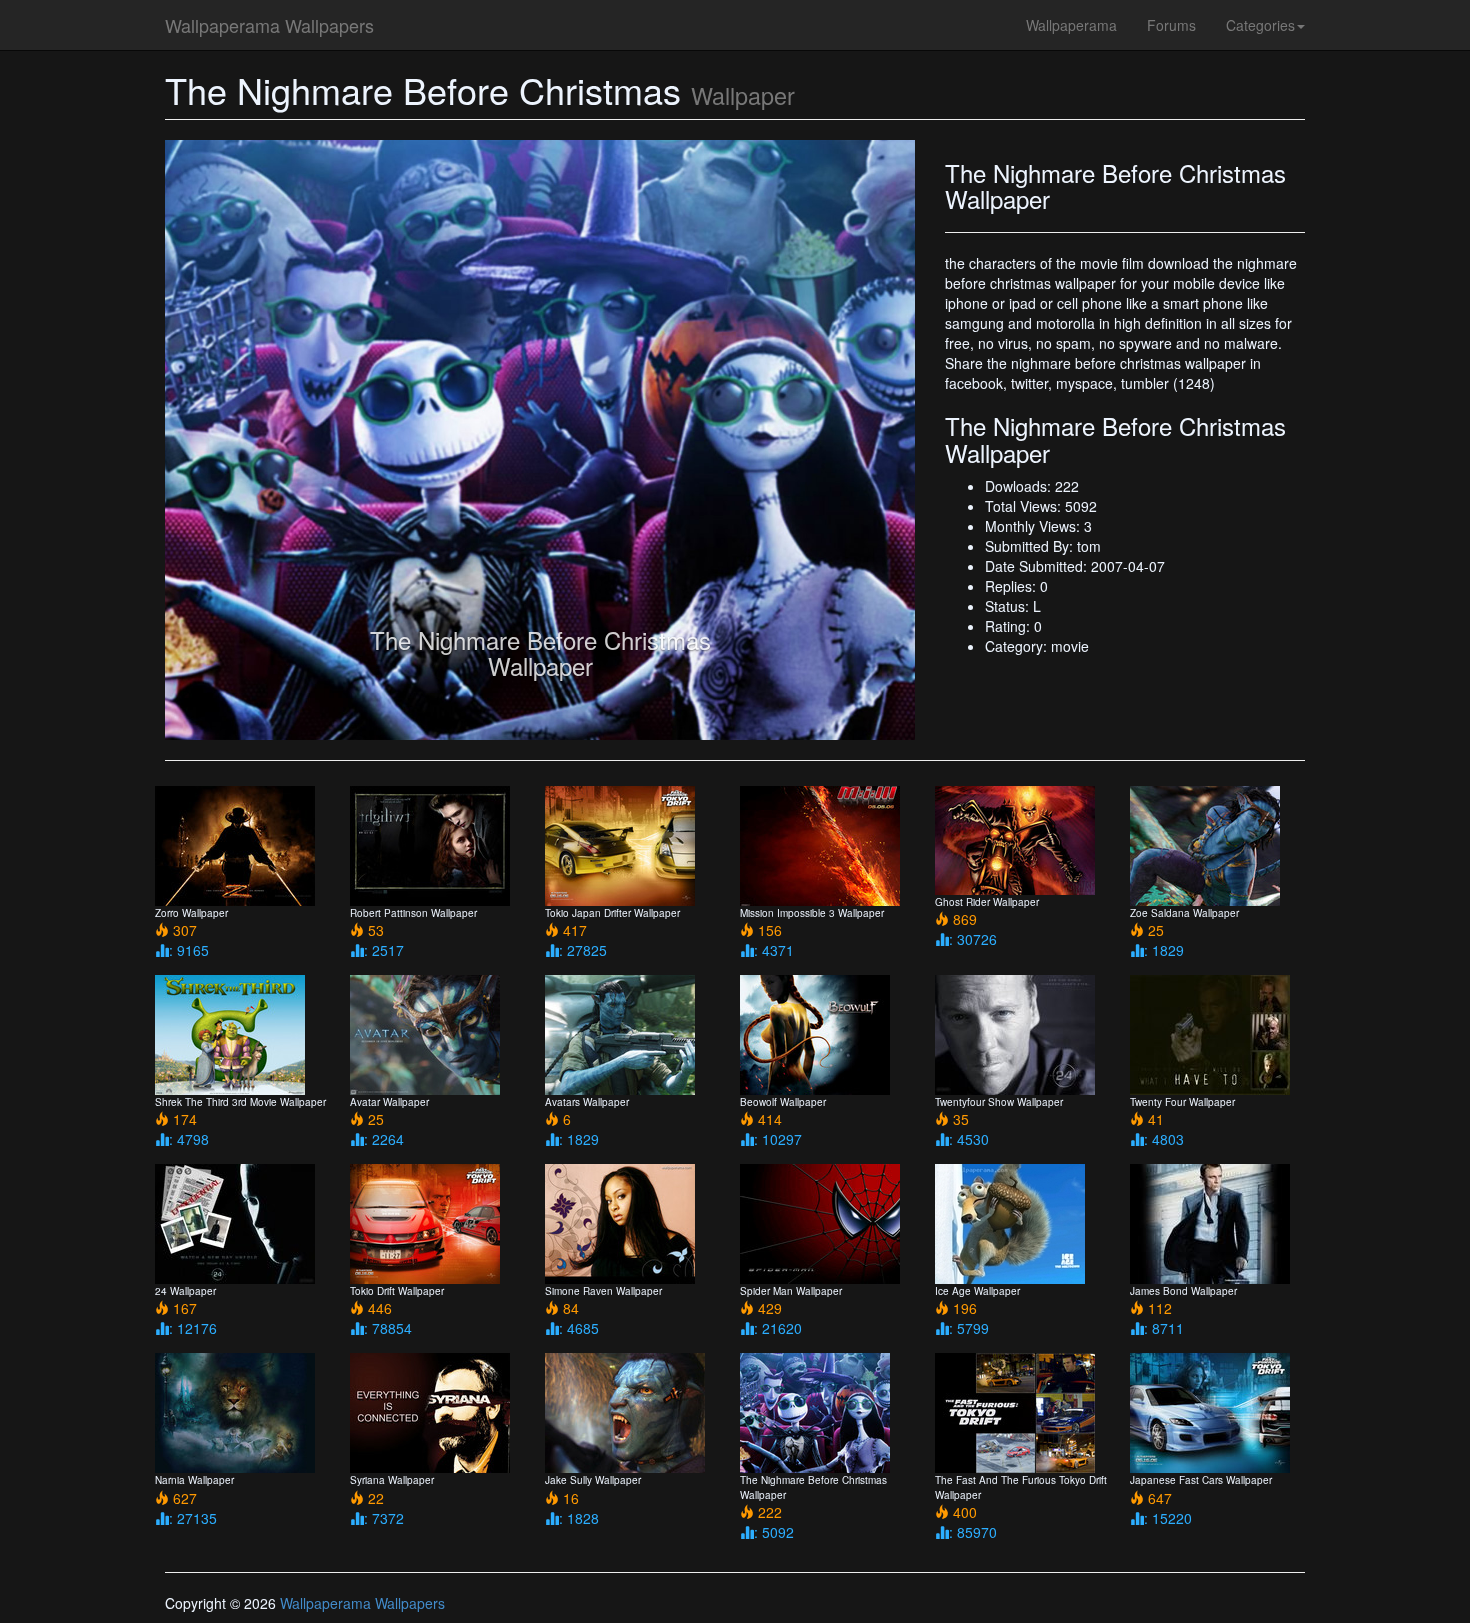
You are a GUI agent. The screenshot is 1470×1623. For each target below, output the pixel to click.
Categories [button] (1260, 25)
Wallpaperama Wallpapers (269, 25)
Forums (1171, 25)
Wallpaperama (1071, 25)
